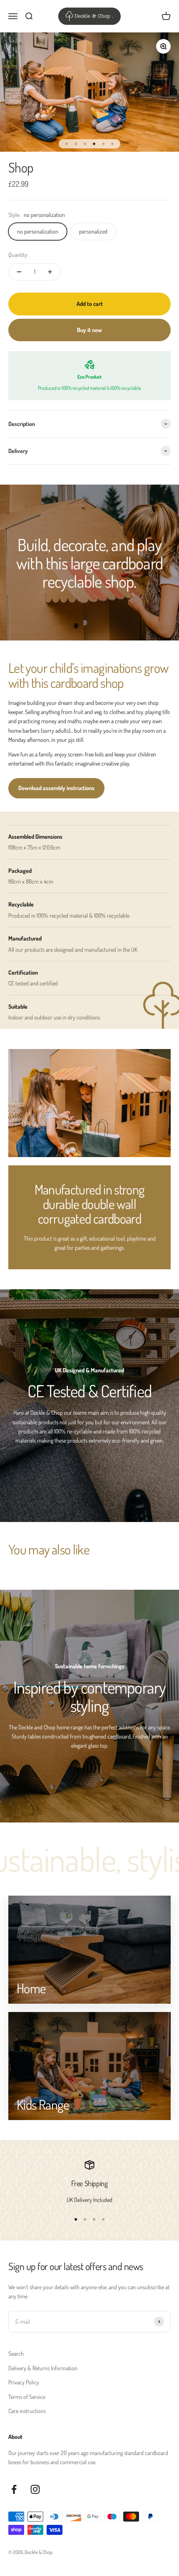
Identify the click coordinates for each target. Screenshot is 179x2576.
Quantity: (18, 255)
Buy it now (89, 330)
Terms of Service (27, 2397)
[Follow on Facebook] (14, 2489)
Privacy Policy (24, 2382)
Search (16, 2353)
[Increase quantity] (50, 272)
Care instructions (27, 2411)
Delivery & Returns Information (43, 2368)
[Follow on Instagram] (35, 2489)
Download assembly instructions (56, 788)
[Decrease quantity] (19, 272)
